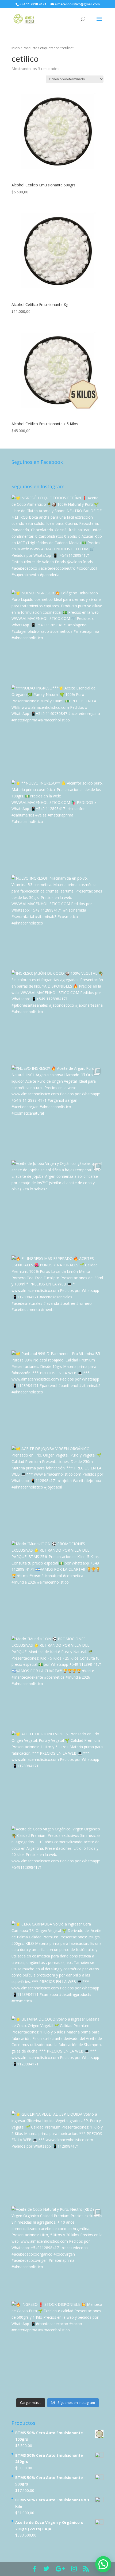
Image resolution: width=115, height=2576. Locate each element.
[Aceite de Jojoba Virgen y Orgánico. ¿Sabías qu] (57, 1206)
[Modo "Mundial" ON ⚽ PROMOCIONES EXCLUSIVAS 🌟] (57, 1682)
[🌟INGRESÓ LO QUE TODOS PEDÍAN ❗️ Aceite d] (57, 541)
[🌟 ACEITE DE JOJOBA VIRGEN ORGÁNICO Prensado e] (57, 1492)
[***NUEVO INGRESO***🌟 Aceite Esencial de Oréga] (57, 731)
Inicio (16, 48)
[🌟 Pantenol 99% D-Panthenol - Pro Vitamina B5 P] (57, 1397)
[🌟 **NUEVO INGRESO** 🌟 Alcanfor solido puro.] (57, 826)
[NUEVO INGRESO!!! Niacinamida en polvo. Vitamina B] (57, 921)
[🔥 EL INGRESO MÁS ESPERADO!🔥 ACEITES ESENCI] (57, 1302)
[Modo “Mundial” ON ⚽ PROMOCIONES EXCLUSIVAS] (57, 1587)
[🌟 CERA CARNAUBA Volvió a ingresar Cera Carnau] (57, 1967)
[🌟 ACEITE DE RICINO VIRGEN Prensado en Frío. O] (57, 1777)
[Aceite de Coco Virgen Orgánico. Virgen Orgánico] (57, 1872)
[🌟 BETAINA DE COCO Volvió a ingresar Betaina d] (57, 2062)
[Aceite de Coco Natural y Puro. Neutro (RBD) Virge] (57, 2252)
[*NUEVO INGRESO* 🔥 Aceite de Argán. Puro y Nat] (57, 1111)
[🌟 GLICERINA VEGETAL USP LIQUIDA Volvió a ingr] (57, 2157)
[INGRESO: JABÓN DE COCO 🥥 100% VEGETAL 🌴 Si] (57, 1016)
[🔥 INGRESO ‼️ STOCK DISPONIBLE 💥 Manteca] (57, 2347)
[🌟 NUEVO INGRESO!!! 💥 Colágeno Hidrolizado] (57, 636)
